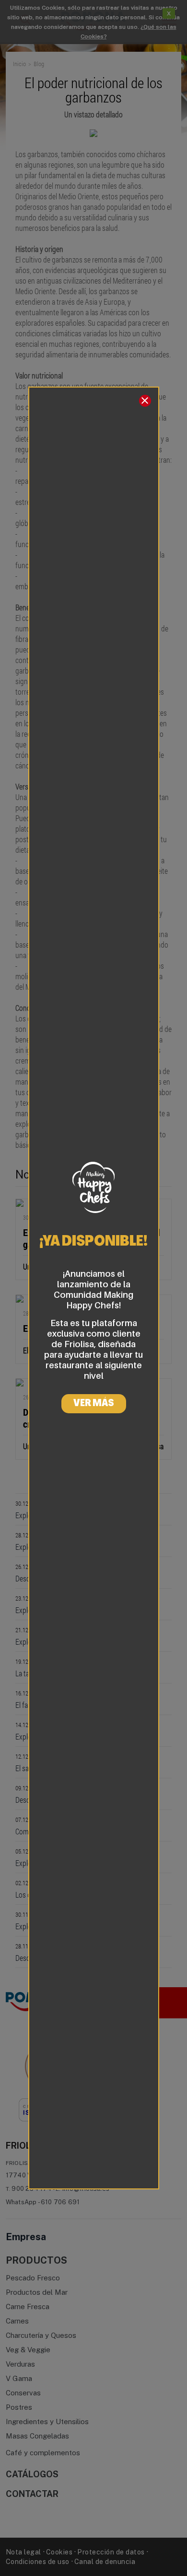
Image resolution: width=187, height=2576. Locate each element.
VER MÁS (94, 1404)
